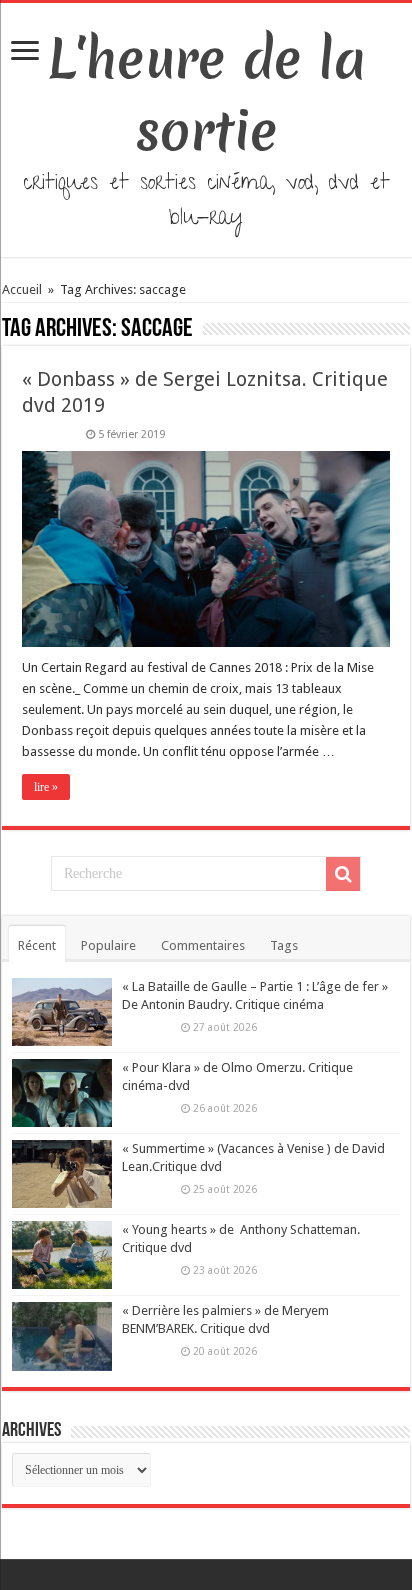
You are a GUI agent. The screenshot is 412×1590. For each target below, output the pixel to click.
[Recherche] (343, 874)
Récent (37, 945)
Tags (284, 945)
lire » (46, 787)
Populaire (108, 945)
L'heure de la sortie (206, 95)
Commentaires (203, 945)
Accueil (23, 289)
